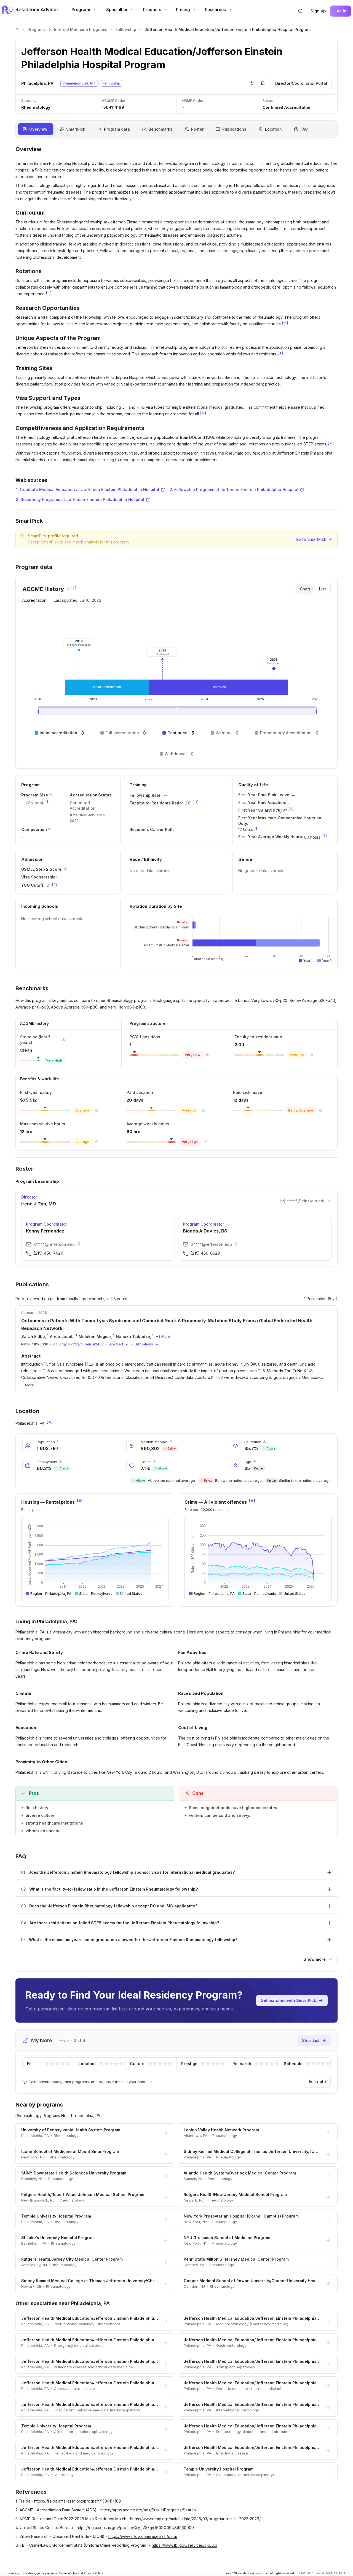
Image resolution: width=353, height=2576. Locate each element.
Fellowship (126, 29)
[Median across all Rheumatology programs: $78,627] (97, 1110)
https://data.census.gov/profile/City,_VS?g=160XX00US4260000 (135, 2528)
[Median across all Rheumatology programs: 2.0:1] (311, 1055)
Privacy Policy (93, 2573)
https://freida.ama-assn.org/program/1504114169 (78, 2501)
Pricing (183, 10)
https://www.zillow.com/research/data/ (143, 2536)
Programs (81, 10)
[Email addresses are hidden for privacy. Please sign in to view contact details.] (330, 1200)
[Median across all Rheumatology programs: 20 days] (203, 1110)
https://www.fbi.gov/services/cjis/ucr (184, 2545)
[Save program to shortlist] (263, 83)
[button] (301, 11)
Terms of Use (68, 2573)
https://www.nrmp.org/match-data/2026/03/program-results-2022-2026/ (195, 2519)
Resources (215, 10)
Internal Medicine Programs (81, 29)
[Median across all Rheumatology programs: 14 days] (321, 1110)
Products (152, 10)
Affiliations (144, 1344)
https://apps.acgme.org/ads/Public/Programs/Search (148, 2510)
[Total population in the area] (58, 1442)
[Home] (17, 30)
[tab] (305, 589)
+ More (28, 1385)
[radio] (47, 2064)
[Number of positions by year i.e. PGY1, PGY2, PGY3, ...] (51, 795)
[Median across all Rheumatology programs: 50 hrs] (205, 1142)
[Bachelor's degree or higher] (264, 1442)
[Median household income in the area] (170, 1442)
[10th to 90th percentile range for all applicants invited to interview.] (66, 869)
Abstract (116, 1344)
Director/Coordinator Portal (301, 83)
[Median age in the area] (254, 1462)
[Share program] (251, 83)
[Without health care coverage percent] (155, 1462)
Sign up (318, 11)
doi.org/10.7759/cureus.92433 (78, 1344)
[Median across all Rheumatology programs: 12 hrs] (97, 1142)
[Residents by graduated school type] (50, 829)
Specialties (117, 10)
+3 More (163, 1336)
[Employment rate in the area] (60, 1462)
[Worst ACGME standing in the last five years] (63, 1040)
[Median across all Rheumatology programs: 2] (208, 1055)
